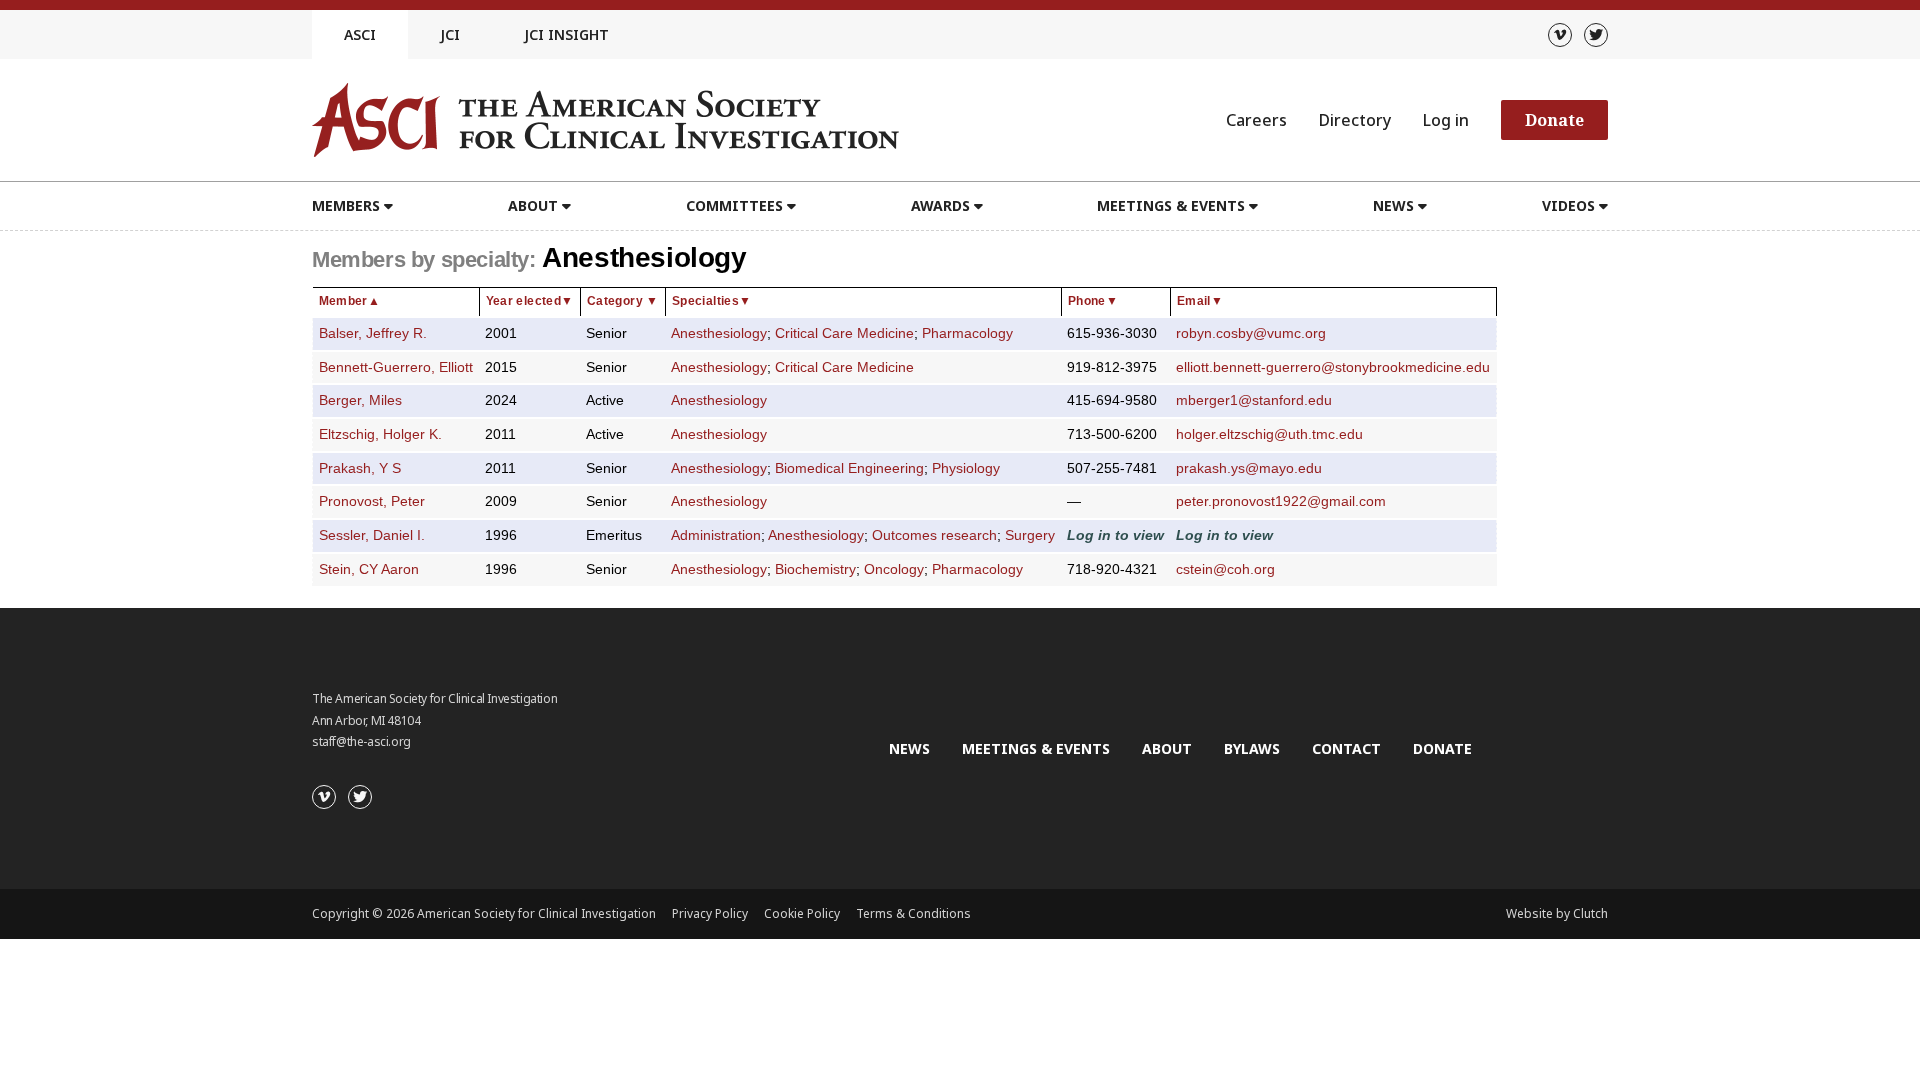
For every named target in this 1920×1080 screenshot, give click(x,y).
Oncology (894, 569)
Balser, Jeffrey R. (373, 333)
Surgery (1030, 535)
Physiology (966, 468)
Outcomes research (934, 535)
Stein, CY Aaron (369, 569)
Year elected (530, 301)
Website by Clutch (1557, 913)
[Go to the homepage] (605, 120)
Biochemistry (815, 569)
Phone (1093, 301)
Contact (1346, 748)
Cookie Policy (802, 913)
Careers (1256, 120)
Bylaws (1252, 748)
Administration (716, 535)
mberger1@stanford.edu (1254, 400)
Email (1200, 301)
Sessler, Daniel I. (372, 535)
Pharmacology (967, 333)
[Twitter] (1596, 35)
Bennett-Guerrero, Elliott (396, 367)
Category (623, 301)
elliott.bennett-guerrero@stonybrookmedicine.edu (1333, 367)
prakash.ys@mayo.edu (1249, 468)
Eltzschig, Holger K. (380, 434)
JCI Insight (566, 34)
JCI (450, 34)
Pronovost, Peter (372, 501)
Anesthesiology (719, 333)
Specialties (712, 301)
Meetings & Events (1036, 748)
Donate (1554, 120)
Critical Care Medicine (844, 333)
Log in (1446, 120)
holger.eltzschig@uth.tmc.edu (1269, 434)
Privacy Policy (710, 913)
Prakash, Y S (360, 468)
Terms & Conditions (913, 913)
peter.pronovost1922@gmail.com (1281, 501)
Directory (1355, 120)
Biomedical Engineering (849, 468)
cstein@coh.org (1225, 569)
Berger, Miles (360, 400)
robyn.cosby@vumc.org (1251, 333)
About (1167, 748)
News (909, 748)
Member (350, 301)
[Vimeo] (1560, 35)
